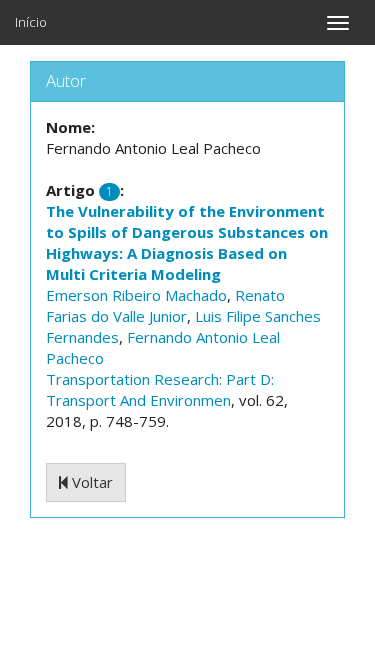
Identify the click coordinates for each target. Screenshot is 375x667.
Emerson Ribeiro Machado (136, 295)
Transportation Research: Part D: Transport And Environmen (160, 389)
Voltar (90, 482)
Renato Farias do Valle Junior (165, 305)
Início (31, 22)
